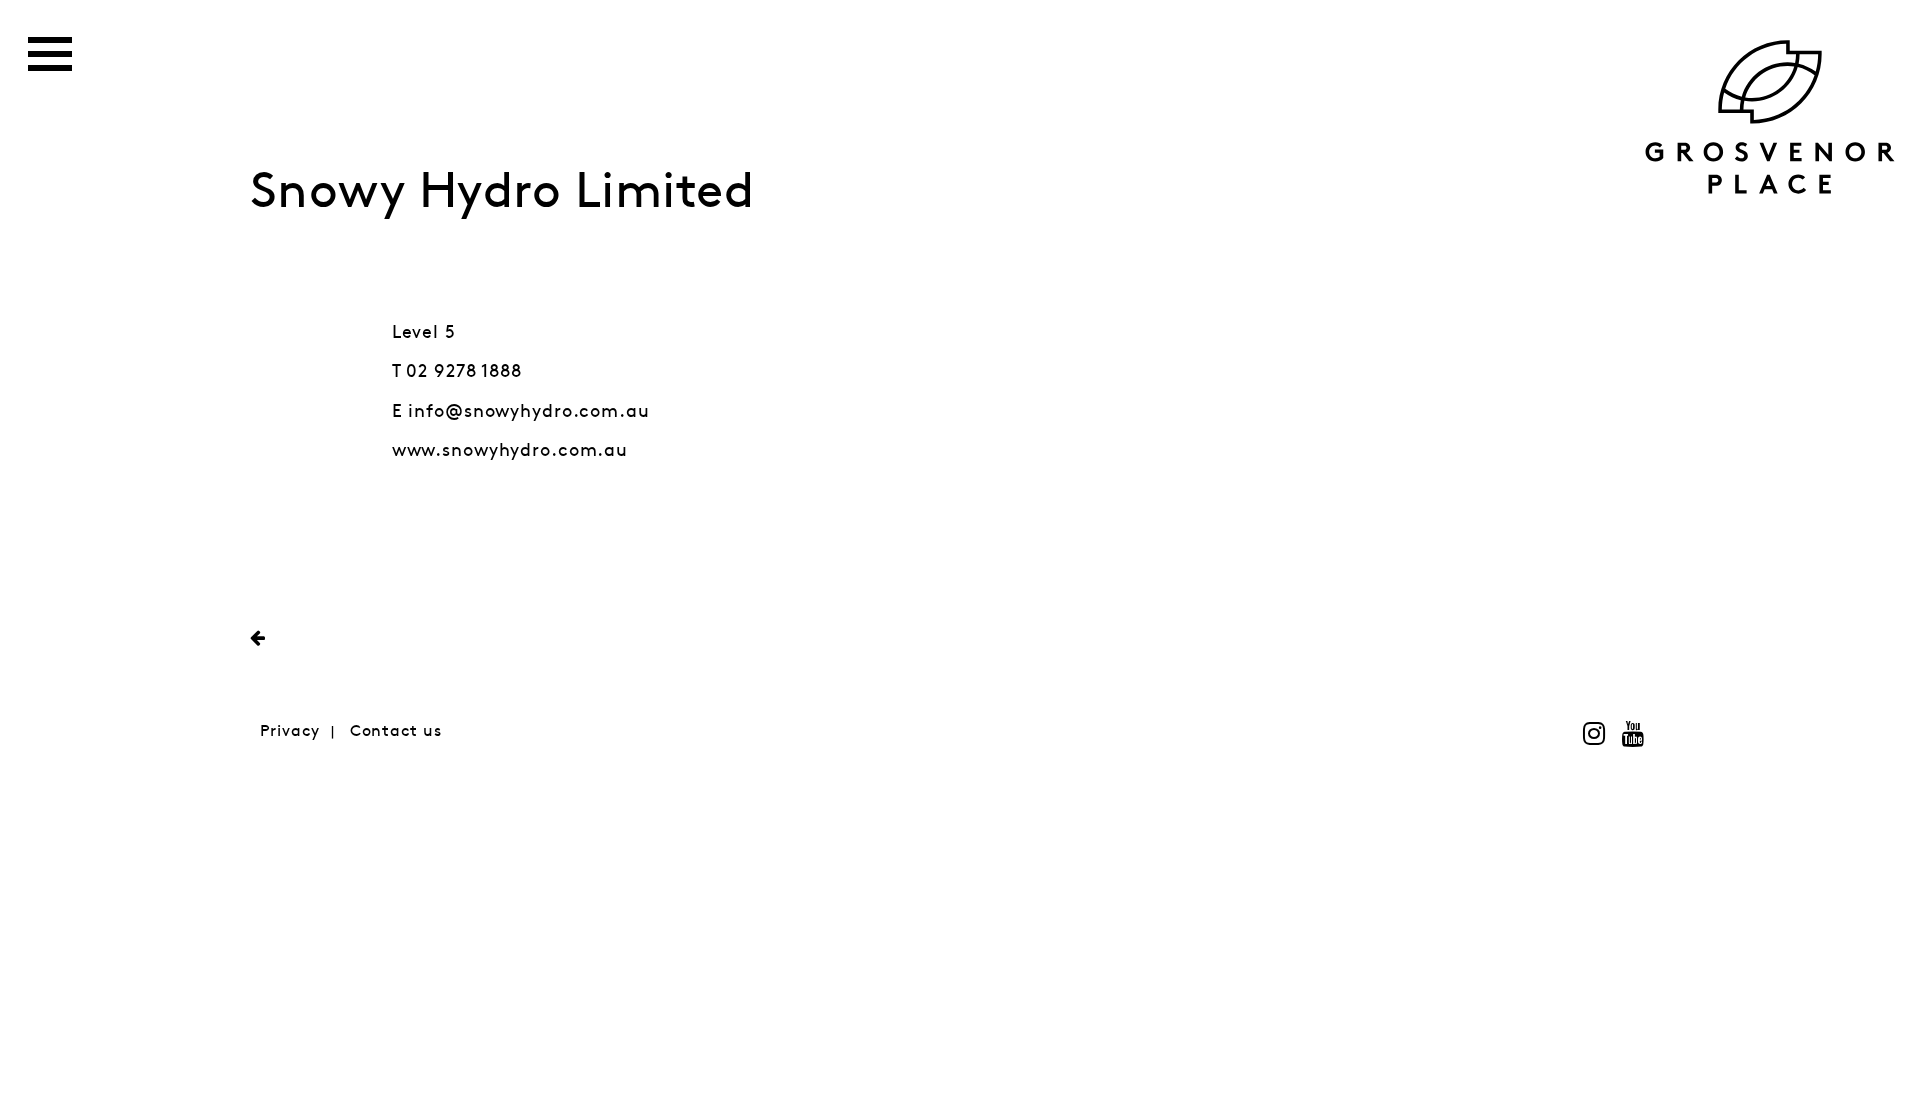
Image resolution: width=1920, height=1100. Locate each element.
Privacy (290, 731)
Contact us (396, 731)
